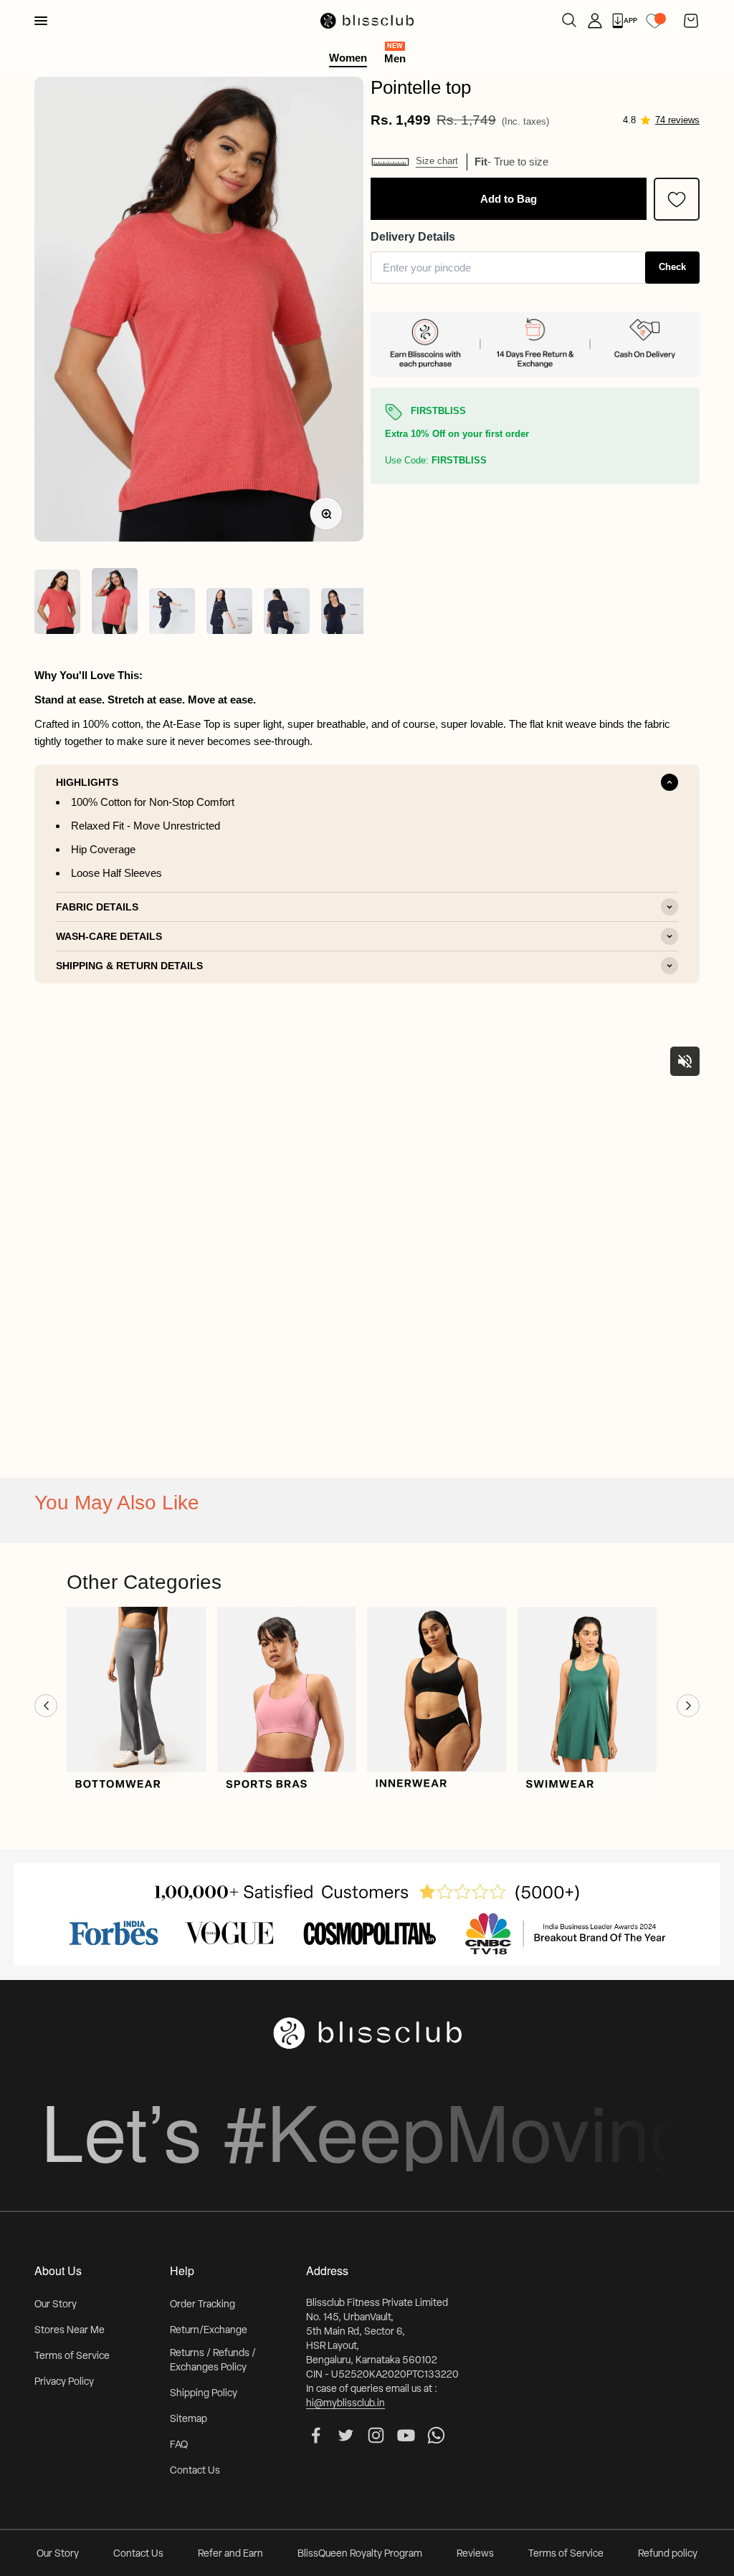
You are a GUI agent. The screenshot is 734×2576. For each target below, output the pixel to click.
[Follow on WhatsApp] (436, 2435)
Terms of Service (72, 2356)
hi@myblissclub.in (345, 2404)
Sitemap (189, 2419)
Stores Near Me (70, 2331)
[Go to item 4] (229, 613)
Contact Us (195, 2471)
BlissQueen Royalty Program (360, 2554)
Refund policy (668, 2554)
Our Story (56, 2305)
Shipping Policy (204, 2394)
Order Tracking (202, 2305)
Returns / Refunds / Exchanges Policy (213, 2361)
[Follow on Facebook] (316, 2435)
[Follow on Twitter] (346, 2435)
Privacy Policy (64, 2382)
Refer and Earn (230, 2554)
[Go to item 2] (115, 604)
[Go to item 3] (172, 613)
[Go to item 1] (57, 604)
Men (395, 58)
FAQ (179, 2445)
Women (348, 58)
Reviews (475, 2554)
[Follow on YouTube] (406, 2435)
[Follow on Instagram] (376, 2435)
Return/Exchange (209, 2331)
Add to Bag (509, 199)
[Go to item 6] (344, 613)
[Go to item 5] (287, 613)
